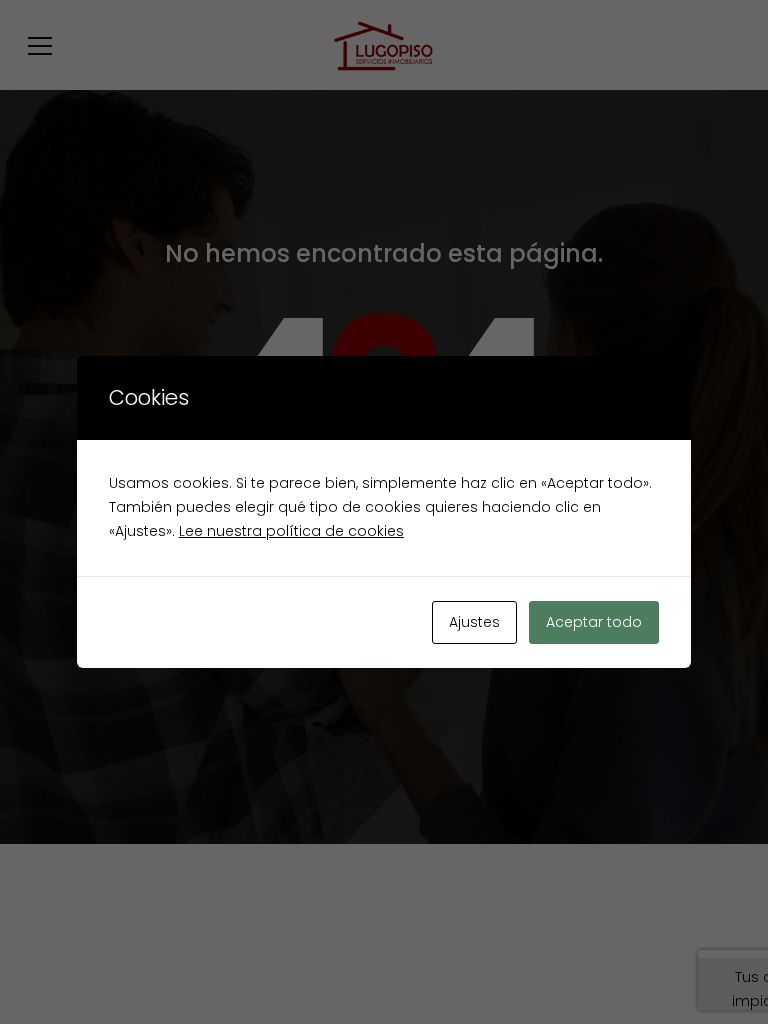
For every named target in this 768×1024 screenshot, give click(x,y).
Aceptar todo (594, 622)
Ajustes (474, 622)
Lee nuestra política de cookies (291, 531)
